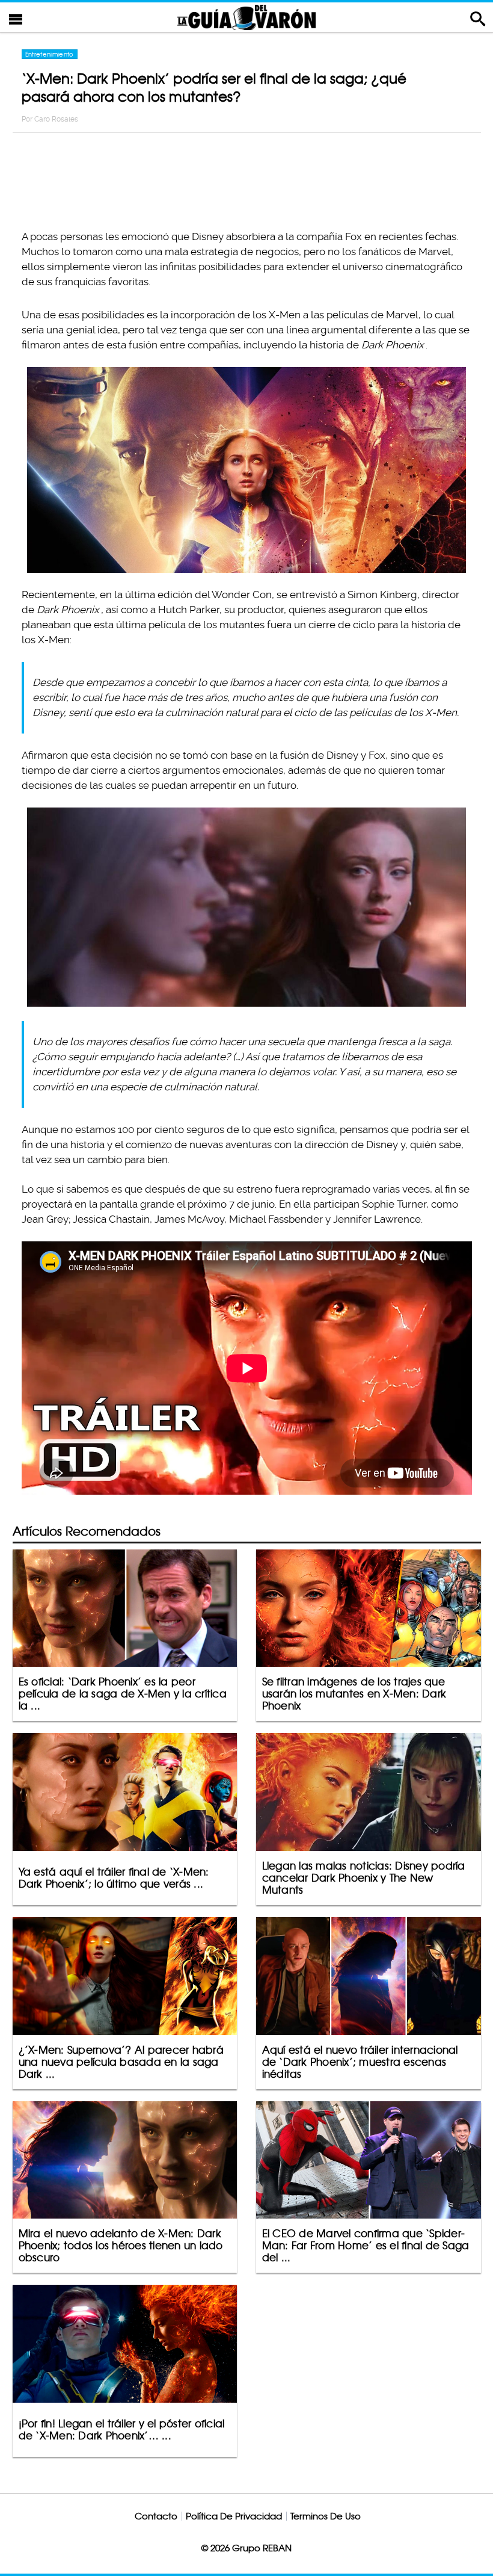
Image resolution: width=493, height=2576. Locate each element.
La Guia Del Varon (246, 17)
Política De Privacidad (234, 2516)
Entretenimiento (50, 54)
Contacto (156, 2516)
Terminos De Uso (326, 2516)
